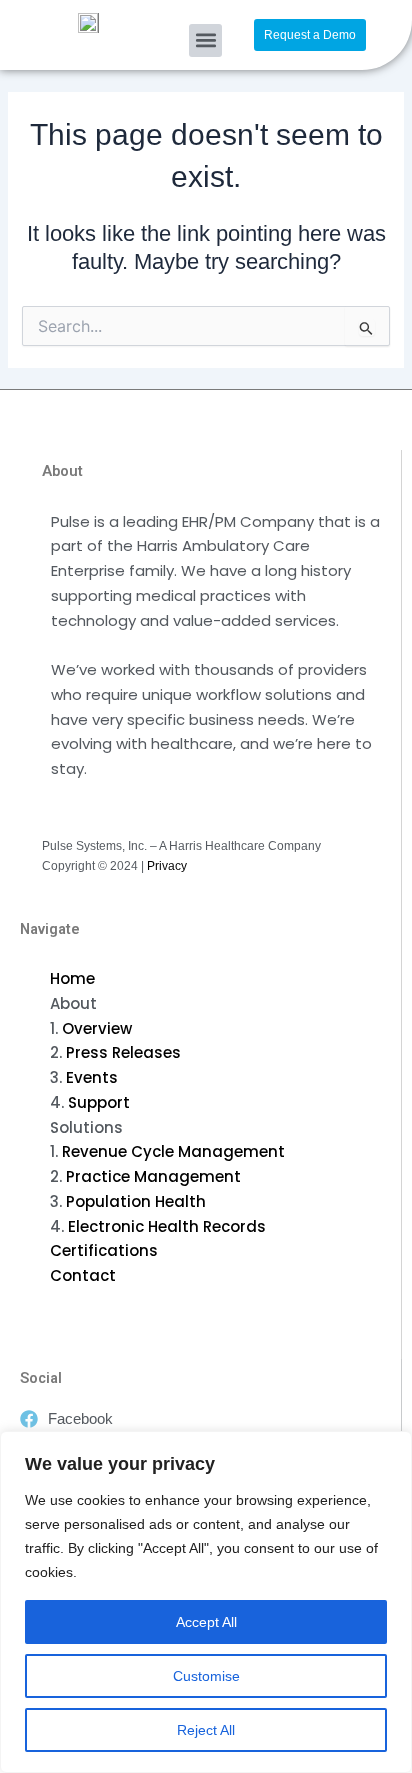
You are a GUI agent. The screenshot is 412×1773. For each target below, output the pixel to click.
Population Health (136, 1201)
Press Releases (123, 1052)
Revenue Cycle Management (173, 1151)
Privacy (167, 866)
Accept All (206, 1622)
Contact (83, 1275)
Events (92, 1077)
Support (99, 1102)
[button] (205, 40)
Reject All (206, 1730)
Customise (206, 1676)
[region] (206, 1602)
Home (72, 978)
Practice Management (153, 1176)
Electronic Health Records (167, 1226)
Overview (97, 1028)
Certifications (104, 1250)
